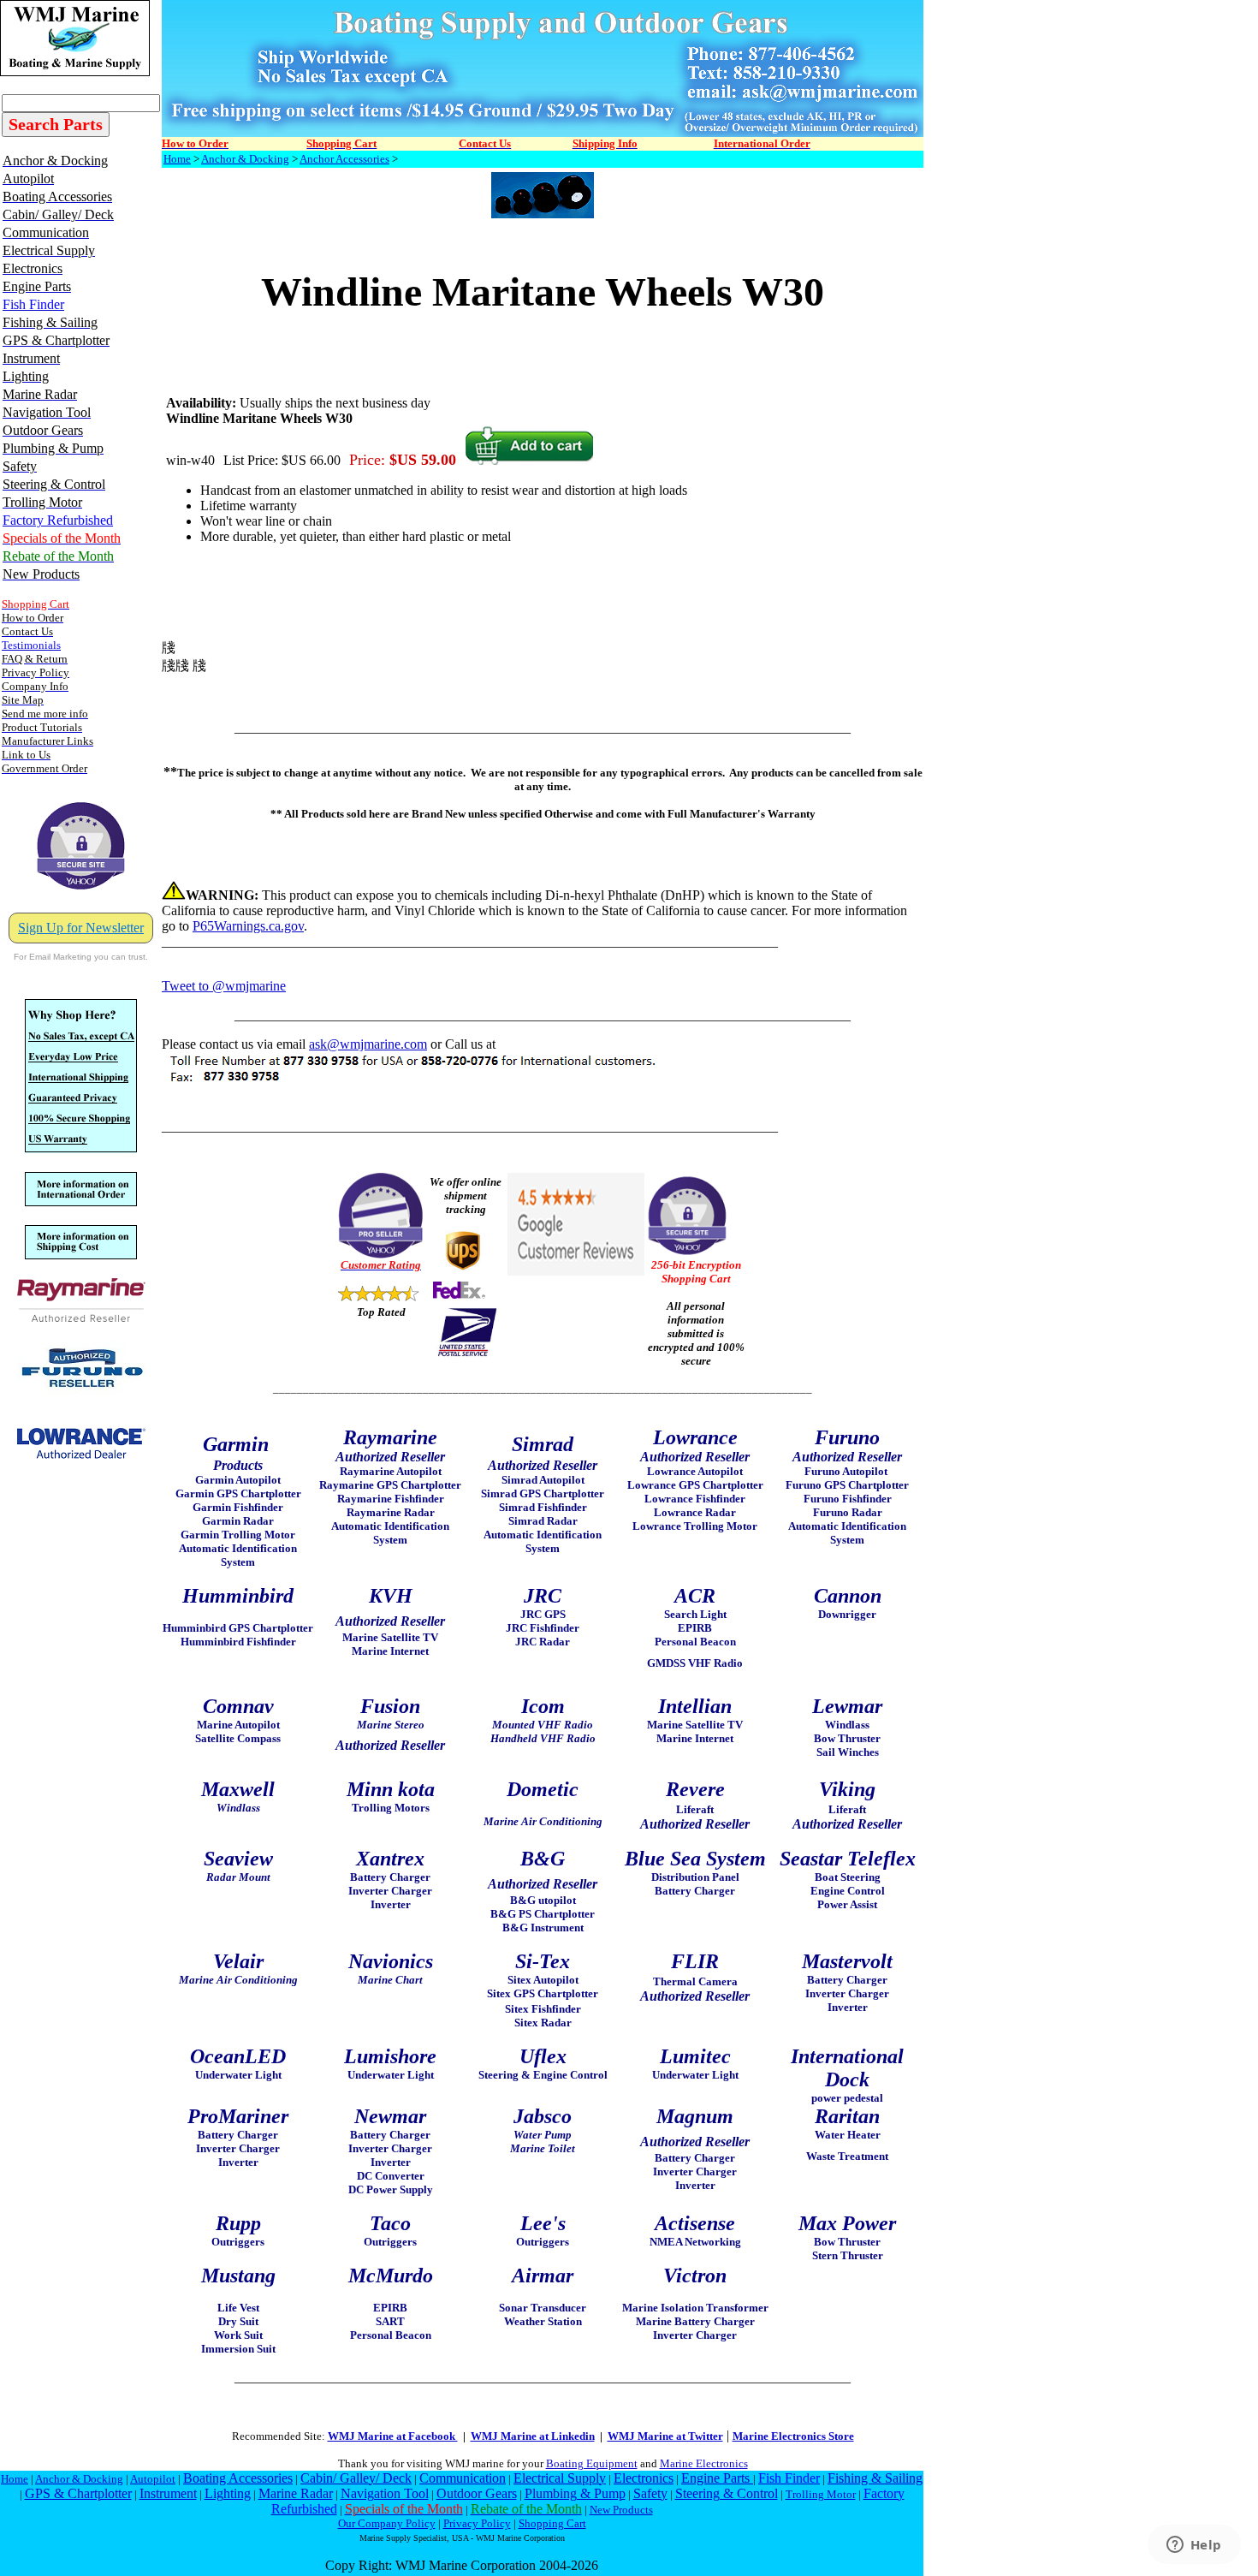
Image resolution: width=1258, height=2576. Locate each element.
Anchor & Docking (245, 159)
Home (177, 159)
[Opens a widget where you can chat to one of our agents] (1194, 2546)
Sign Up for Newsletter (81, 928)
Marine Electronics (704, 2463)
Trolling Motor (821, 2494)
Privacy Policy (477, 2523)
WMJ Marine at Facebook (393, 2436)
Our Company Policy (387, 2523)
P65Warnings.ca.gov (248, 926)
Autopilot (153, 2479)
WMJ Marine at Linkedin (533, 2436)
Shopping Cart (552, 2523)
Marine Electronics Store (793, 2436)
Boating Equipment (592, 2463)
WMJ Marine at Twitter (665, 2436)
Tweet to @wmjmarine (224, 986)
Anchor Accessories (344, 159)
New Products (621, 2510)
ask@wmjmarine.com (368, 1044)
